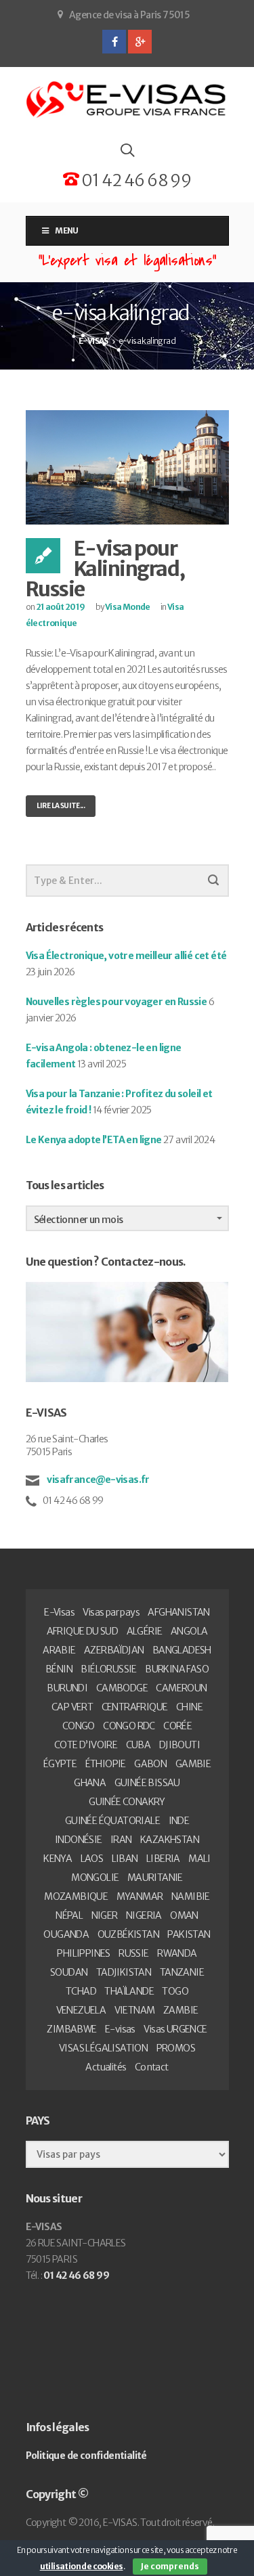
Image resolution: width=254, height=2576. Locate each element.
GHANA (90, 1783)
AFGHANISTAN (178, 1612)
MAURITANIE (155, 1878)
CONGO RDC (129, 1726)
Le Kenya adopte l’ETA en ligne (94, 1140)
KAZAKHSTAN (170, 1840)
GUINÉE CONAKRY (127, 1802)
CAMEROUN (181, 1688)
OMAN (184, 1915)
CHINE (189, 1707)
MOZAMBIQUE (76, 1896)
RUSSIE (133, 1953)
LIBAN (125, 1859)
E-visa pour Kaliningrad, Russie (105, 569)
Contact (152, 2067)
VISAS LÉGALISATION (103, 2048)
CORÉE (177, 1726)
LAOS (92, 1859)
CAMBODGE (122, 1688)
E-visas (120, 2029)
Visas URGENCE (175, 2029)
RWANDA (177, 1953)
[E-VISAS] (127, 100)
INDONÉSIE (79, 1840)
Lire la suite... (61, 806)
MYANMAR (140, 1896)
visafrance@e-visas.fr (98, 1480)
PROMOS (176, 2048)
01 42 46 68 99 (135, 180)
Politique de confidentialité (86, 2456)
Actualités (106, 2067)
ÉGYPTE (60, 1764)
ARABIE (59, 1650)
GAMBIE (193, 1764)
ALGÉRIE (145, 1631)
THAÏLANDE (129, 1991)
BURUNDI (67, 1688)
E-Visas (59, 1612)
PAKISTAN (189, 1934)
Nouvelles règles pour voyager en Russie (117, 1002)
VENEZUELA (81, 2010)
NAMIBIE (191, 1896)
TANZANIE (182, 1972)
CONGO (79, 1726)
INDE (179, 1821)
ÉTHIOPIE (106, 1764)
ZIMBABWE (71, 2029)
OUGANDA (66, 1934)
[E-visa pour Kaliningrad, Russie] (127, 467)
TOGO (175, 1991)
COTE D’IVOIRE (86, 1745)
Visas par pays (111, 1612)
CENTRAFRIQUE (135, 1707)
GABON (150, 1764)
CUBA (139, 1745)
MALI (199, 1859)
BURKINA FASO (177, 1669)
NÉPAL (69, 1915)
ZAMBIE (181, 2010)
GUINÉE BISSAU (147, 1783)
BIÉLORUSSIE (108, 1669)
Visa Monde (128, 607)
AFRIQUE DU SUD (83, 1631)
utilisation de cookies (82, 2566)
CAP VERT (72, 1707)
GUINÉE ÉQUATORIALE (112, 1821)
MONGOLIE (95, 1878)
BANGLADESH (182, 1650)
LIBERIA (163, 1859)
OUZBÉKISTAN (128, 1934)
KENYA (58, 1859)
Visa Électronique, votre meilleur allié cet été (126, 956)
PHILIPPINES (83, 1953)
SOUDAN (69, 1972)
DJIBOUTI (179, 1745)
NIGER (105, 1915)
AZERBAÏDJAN (114, 1650)
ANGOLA (189, 1631)
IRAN (121, 1840)
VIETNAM (135, 2010)
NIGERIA (144, 1915)
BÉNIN (59, 1669)
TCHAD (81, 1991)
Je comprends (170, 2566)
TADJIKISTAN (124, 1972)
